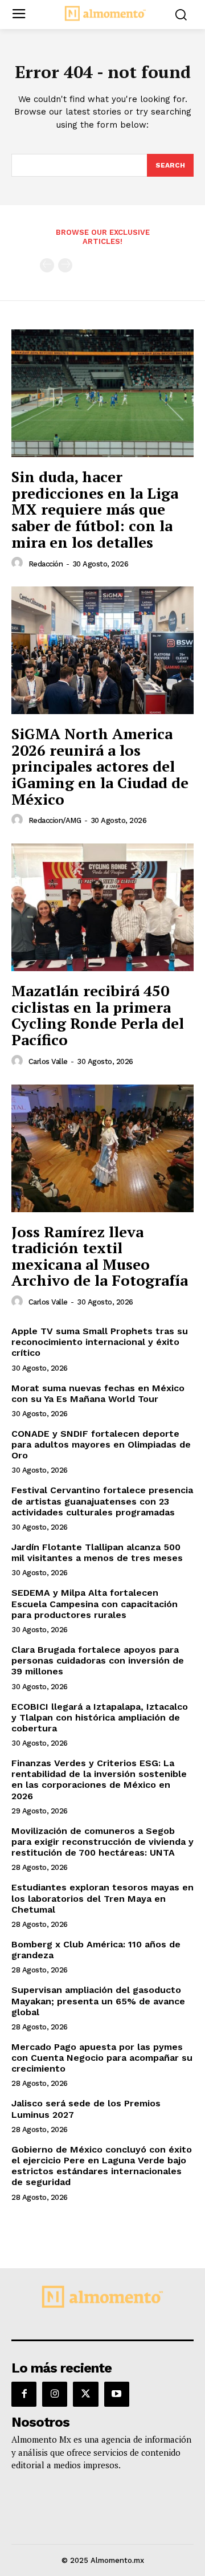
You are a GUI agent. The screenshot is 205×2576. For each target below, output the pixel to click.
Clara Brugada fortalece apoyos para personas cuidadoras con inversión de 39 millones (98, 1660)
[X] (85, 2394)
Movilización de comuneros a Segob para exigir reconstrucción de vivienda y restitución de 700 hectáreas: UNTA (102, 1842)
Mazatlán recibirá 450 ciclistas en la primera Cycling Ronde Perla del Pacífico (98, 1015)
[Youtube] (117, 2394)
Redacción (46, 564)
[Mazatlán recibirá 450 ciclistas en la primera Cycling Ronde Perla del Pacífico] (102, 907)
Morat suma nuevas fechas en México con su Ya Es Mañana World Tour (98, 1393)
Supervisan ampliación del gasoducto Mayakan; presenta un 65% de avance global (98, 2001)
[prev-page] (47, 265)
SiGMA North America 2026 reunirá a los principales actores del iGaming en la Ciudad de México (100, 766)
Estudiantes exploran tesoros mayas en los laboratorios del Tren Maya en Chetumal (102, 1898)
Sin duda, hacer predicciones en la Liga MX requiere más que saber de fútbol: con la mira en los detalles (95, 509)
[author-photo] (19, 563)
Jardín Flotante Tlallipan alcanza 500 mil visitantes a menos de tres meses (97, 1552)
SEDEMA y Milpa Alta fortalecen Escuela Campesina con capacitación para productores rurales (95, 1603)
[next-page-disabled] (65, 265)
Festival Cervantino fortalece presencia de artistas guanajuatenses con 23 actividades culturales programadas (102, 1501)
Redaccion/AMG (55, 820)
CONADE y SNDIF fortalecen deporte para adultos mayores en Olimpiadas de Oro (101, 1444)
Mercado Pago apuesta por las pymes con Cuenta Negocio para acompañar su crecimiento (102, 2058)
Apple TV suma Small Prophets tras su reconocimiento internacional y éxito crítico (100, 1342)
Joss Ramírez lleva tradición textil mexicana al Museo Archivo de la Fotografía (100, 1256)
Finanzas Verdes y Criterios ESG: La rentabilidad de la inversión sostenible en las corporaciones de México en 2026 (99, 1780)
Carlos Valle (48, 1061)
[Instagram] (55, 2394)
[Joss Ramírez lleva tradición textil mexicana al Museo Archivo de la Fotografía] (102, 1148)
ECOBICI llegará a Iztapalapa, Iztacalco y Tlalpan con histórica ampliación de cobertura (100, 1717)
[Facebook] (24, 2394)
